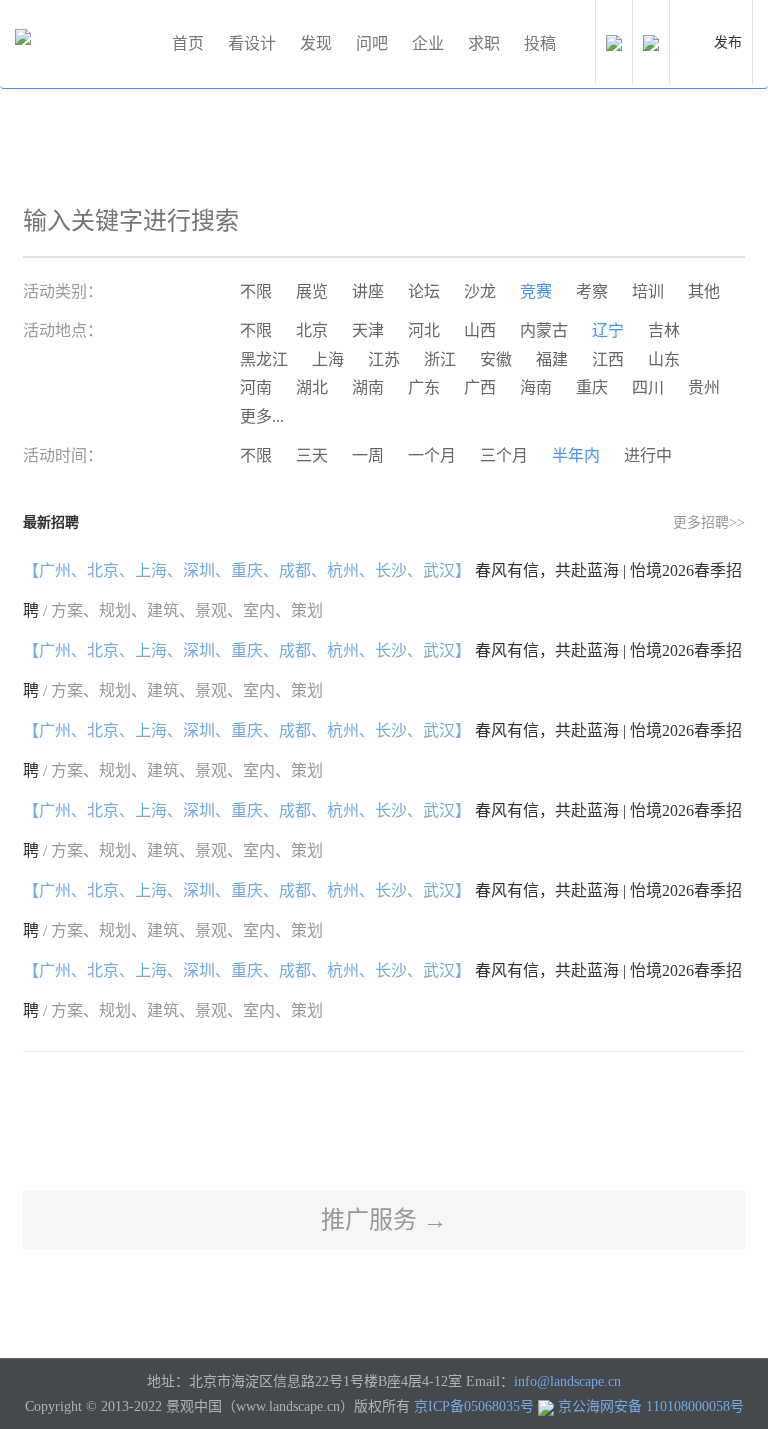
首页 (188, 43)
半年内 (576, 455)
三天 (312, 455)
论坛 (424, 291)
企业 (428, 43)
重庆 (592, 387)
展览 (312, 291)
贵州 (704, 387)
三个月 (504, 455)
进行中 (648, 455)
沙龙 (480, 291)
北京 (312, 330)
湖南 (368, 387)
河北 (424, 330)
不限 (256, 291)
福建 (552, 359)
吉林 (664, 330)
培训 (648, 291)
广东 (424, 387)
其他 (704, 291)
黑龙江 (264, 359)
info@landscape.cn (567, 1381)
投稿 (540, 43)
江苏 (384, 359)
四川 (648, 387)
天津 (368, 330)
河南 (256, 387)
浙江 (440, 359)
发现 (316, 43)
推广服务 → (384, 1220)
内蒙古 (544, 330)
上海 (328, 359)
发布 (728, 42)
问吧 (372, 43)
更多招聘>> (709, 522)
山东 (664, 359)
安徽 (496, 359)
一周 (368, 455)
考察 (592, 291)
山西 (480, 330)
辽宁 (608, 330)
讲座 (368, 291)
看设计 (252, 43)
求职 (484, 43)
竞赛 (536, 291)
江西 (608, 359)
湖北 (312, 387)
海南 (536, 387)
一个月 (432, 455)
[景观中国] (85, 44)
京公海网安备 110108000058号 (651, 1406)
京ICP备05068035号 (474, 1406)
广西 (480, 387)
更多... (262, 416)
